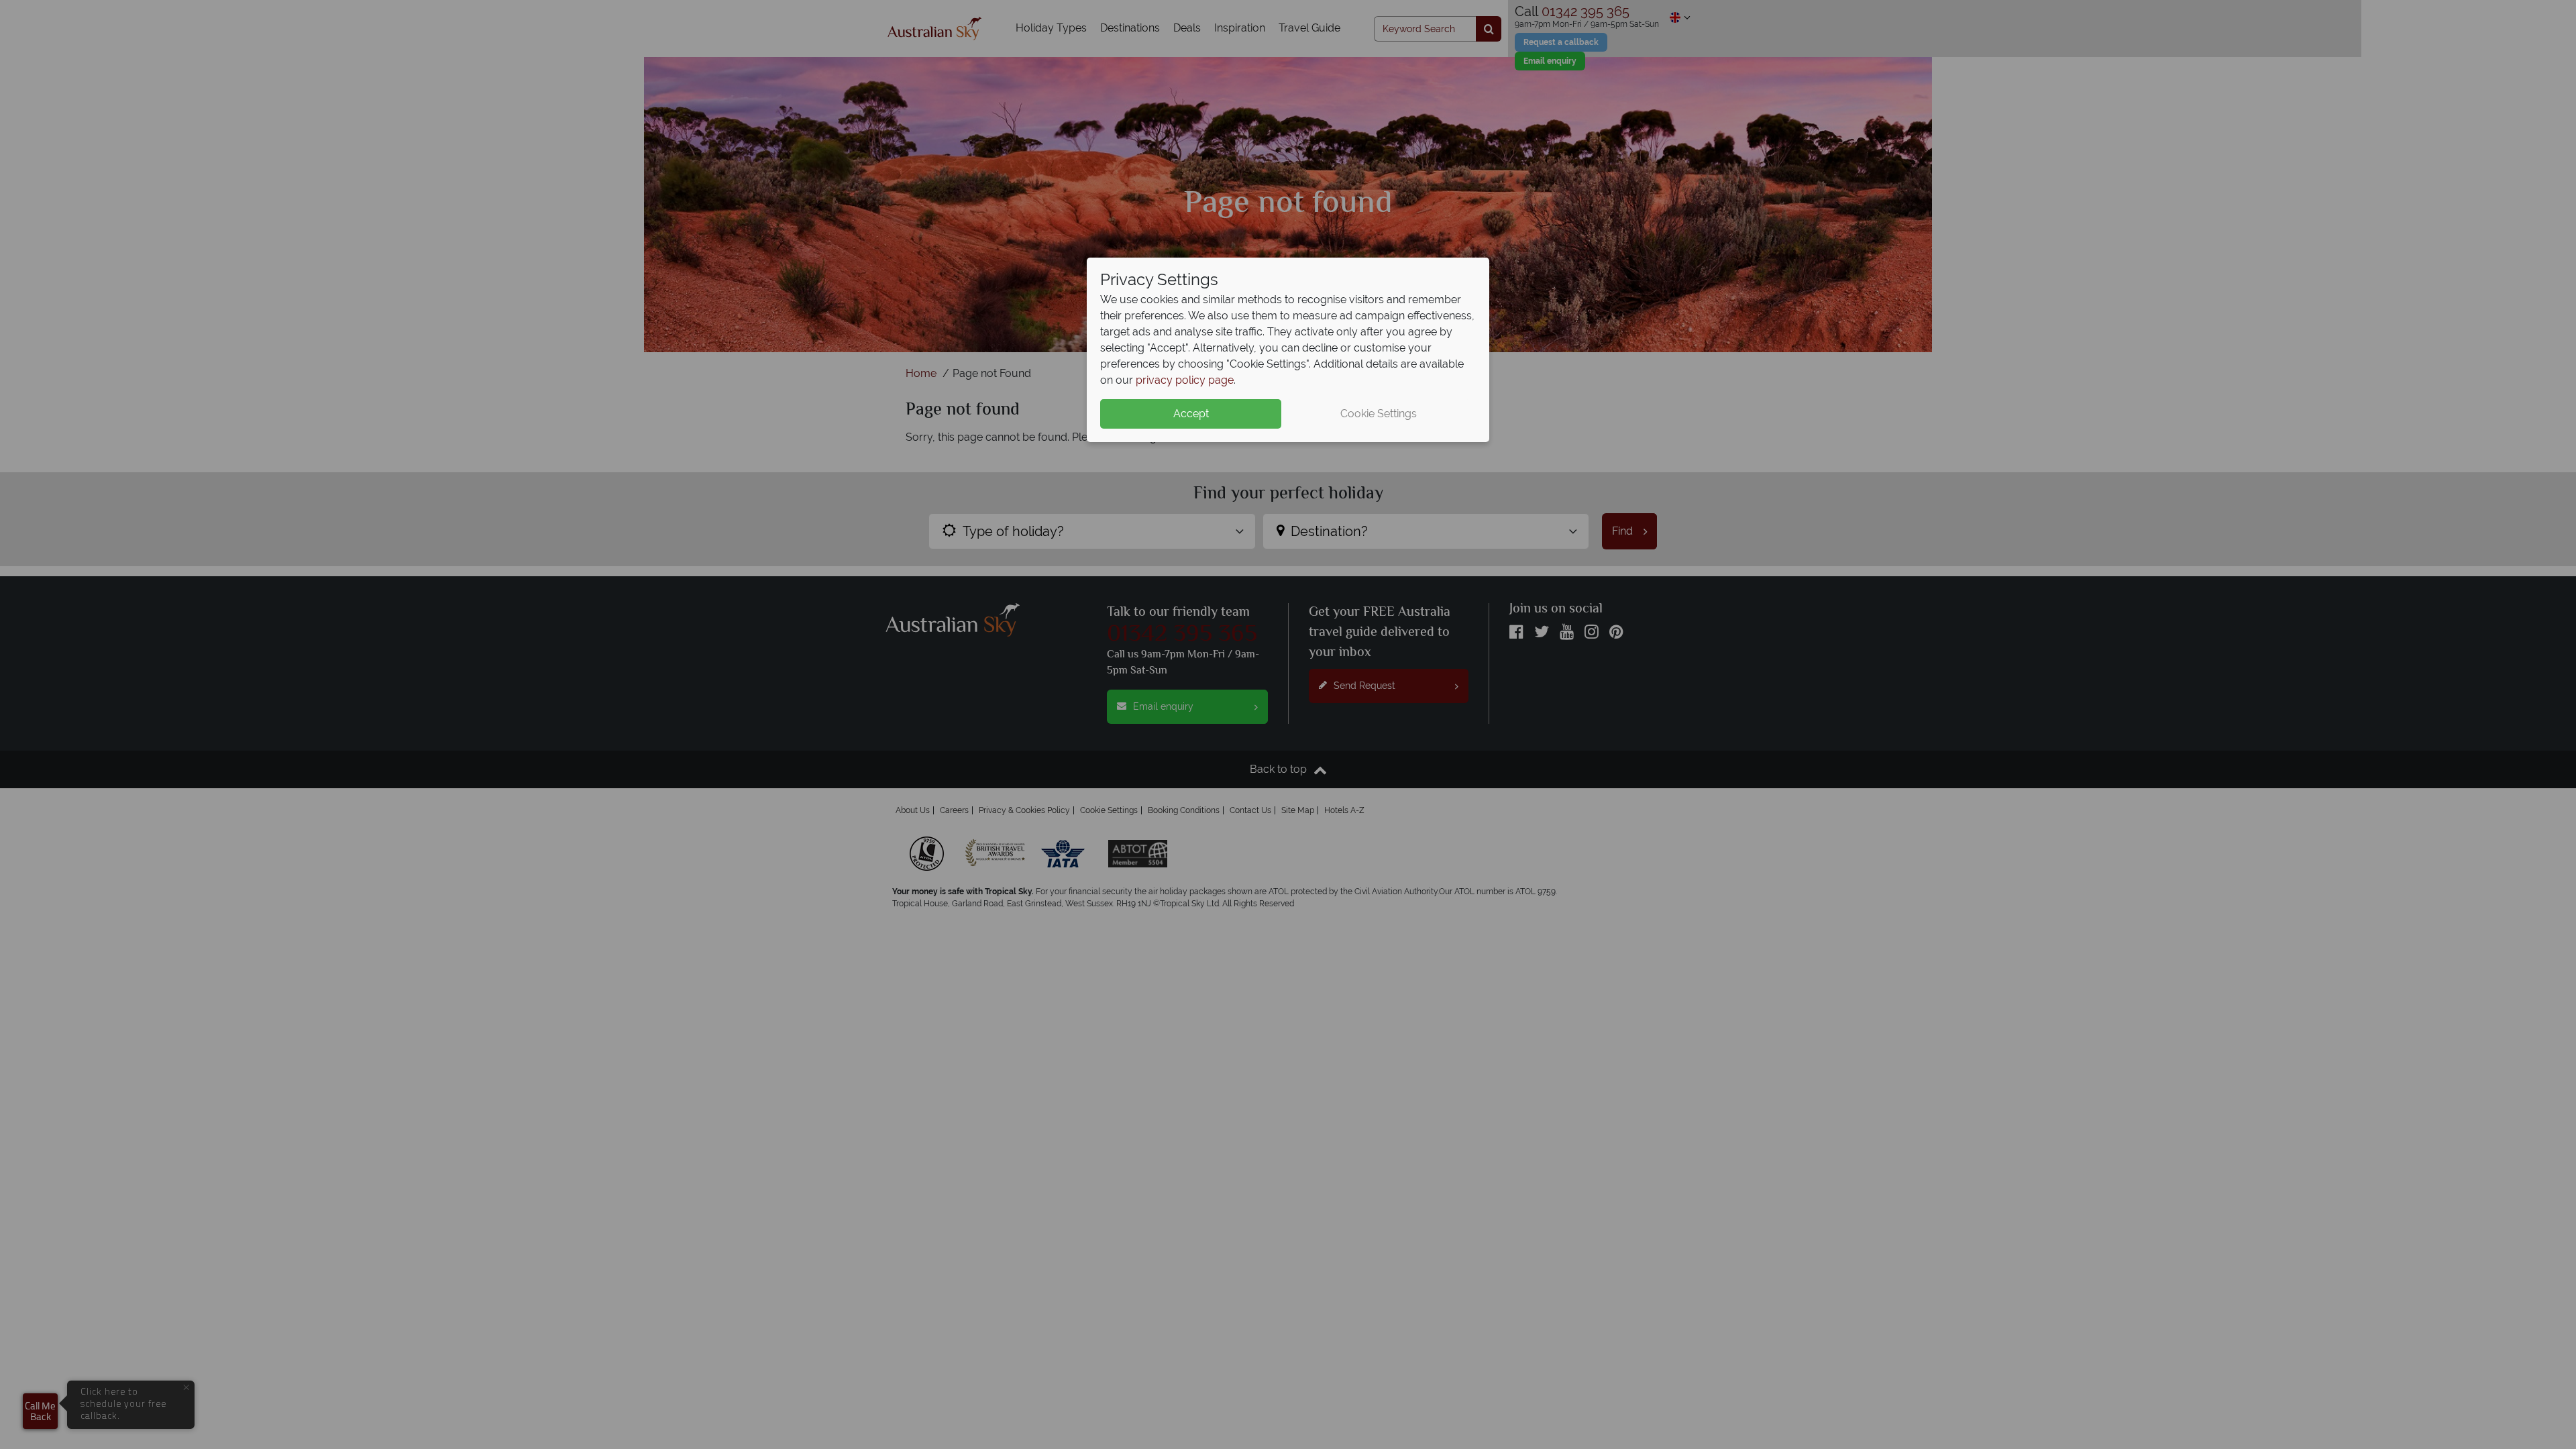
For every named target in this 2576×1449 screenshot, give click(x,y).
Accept (1191, 414)
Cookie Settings (1379, 414)
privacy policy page (1185, 380)
